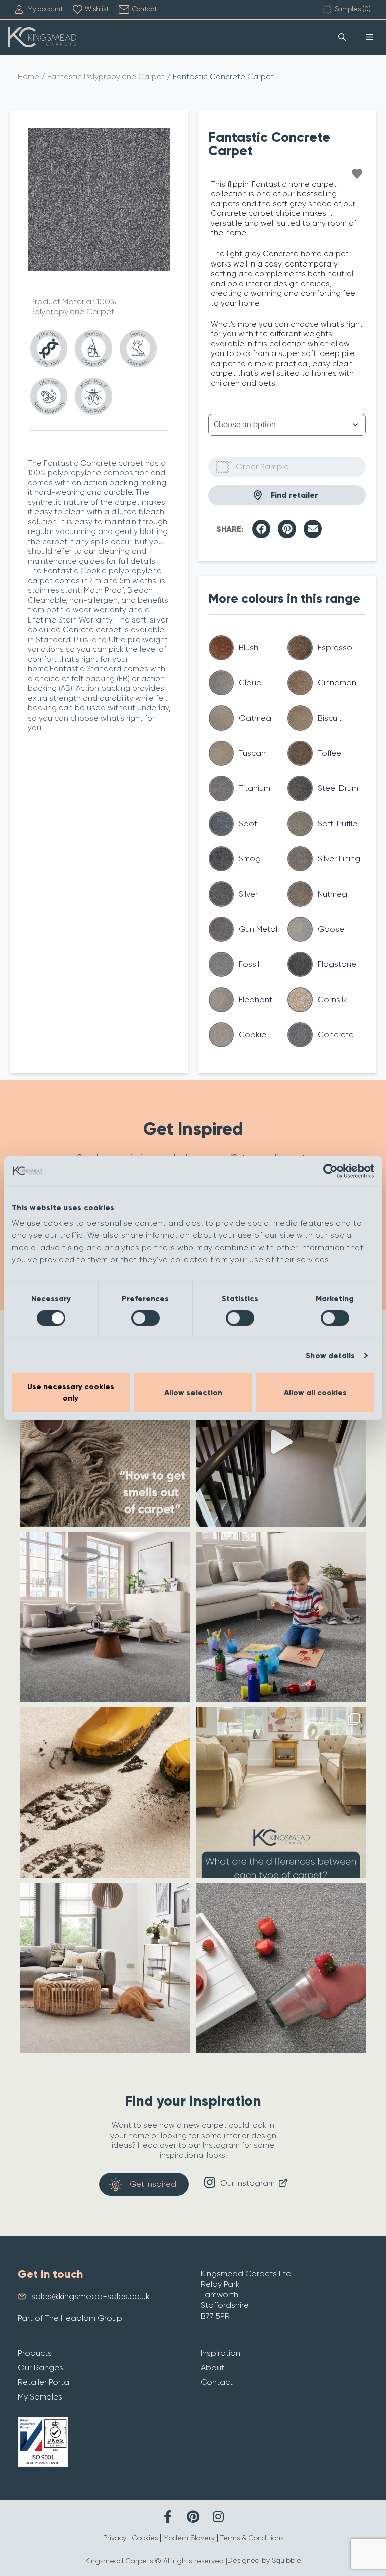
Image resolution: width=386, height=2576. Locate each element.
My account (45, 9)
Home (28, 77)
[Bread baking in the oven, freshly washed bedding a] (105, 1441)
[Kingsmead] (42, 37)
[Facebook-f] (168, 2516)
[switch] (146, 1318)
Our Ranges (40, 2368)
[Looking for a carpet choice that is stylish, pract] (105, 1792)
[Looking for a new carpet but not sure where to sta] (281, 1792)
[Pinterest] (193, 2516)
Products (35, 2353)
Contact (144, 9)
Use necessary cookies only (71, 1393)
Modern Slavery (189, 2538)
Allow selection (193, 1392)
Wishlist (97, 9)
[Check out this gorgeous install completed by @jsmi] (281, 1441)
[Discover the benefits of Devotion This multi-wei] (105, 1617)
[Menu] (370, 37)
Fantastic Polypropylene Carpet (106, 77)
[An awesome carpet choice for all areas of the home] (281, 1968)
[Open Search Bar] (342, 37)
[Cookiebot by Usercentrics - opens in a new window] (330, 1171)
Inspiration (220, 2353)
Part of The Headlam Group (70, 2318)
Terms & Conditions (252, 2538)
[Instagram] (218, 2516)
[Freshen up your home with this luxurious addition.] (105, 1968)
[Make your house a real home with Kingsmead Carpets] (281, 1617)
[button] (261, 529)
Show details (330, 1355)
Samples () (353, 9)
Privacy (115, 2538)
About (212, 2368)
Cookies (145, 2538)
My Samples (40, 2397)
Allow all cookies (315, 1392)
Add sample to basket (287, 467)
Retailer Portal (44, 2382)
